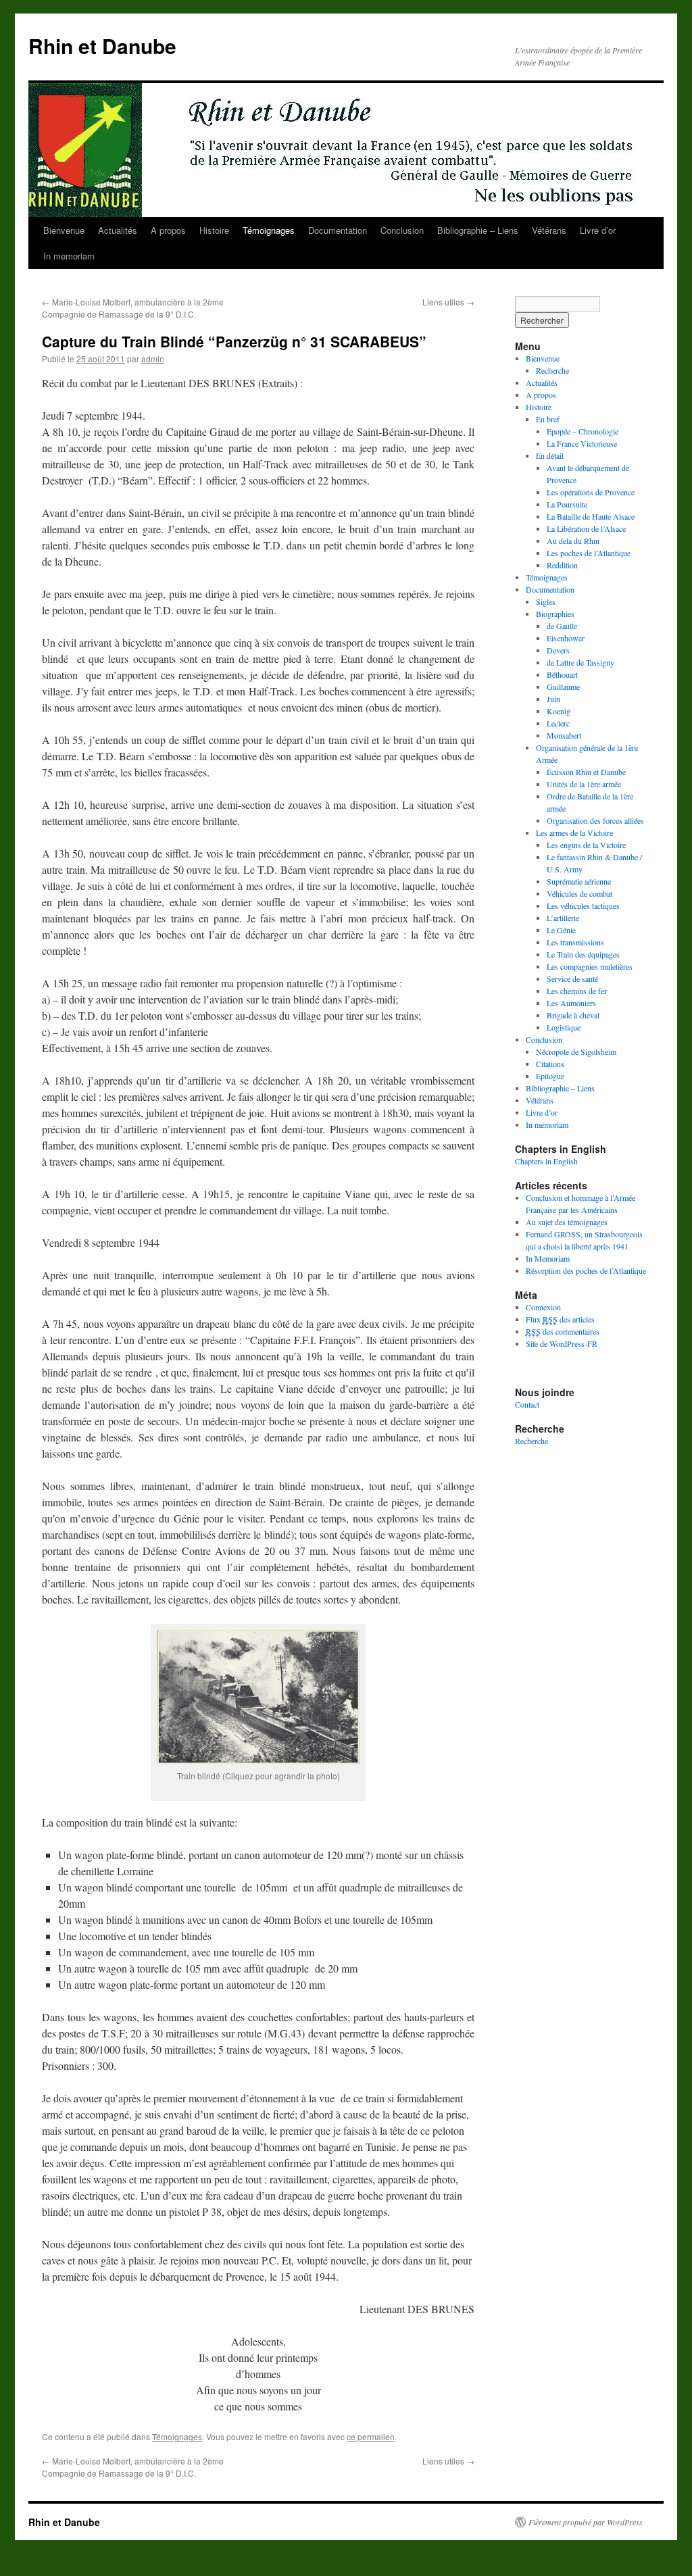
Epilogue (550, 1076)
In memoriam (69, 256)
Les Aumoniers (571, 1003)
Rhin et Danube (102, 46)
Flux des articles (560, 1319)
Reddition (562, 565)
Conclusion (402, 230)
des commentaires (563, 1331)
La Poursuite (567, 504)
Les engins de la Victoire (586, 845)
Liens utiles (448, 302)
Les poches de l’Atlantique (589, 553)
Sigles (546, 601)
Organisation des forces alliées (595, 820)
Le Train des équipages (583, 954)
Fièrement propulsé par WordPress (586, 2522)
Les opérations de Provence (591, 492)
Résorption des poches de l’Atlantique (586, 1270)
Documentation (338, 230)
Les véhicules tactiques (583, 906)
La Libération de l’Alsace (586, 528)
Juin (553, 699)
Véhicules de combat (579, 893)
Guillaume (563, 687)
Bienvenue (64, 230)
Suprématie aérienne (579, 881)
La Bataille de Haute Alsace (591, 516)
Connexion (543, 1307)
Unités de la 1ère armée (584, 784)
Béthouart (562, 674)
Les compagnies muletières (590, 966)
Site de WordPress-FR (562, 1343)
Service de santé (572, 979)
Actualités (118, 230)
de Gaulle (562, 626)
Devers (558, 650)
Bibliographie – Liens (478, 230)
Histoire (214, 230)
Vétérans (549, 230)
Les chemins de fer (577, 991)
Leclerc (558, 723)
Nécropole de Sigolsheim (576, 1051)
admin (153, 358)
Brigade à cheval (573, 1015)
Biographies (555, 614)
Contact (527, 1404)
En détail (550, 455)
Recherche (552, 370)
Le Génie (561, 930)
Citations (550, 1064)
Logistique (564, 1027)
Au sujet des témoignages (567, 1222)
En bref (548, 419)
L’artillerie (563, 918)
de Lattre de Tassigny (580, 662)
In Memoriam (548, 1258)
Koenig (559, 711)
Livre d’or (598, 230)
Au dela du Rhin (573, 541)
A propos (168, 230)
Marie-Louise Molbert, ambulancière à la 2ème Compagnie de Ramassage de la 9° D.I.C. (133, 308)
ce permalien (371, 2436)
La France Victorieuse (582, 443)
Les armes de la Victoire (574, 833)
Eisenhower (566, 638)
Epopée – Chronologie (583, 431)
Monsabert (564, 735)
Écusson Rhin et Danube (586, 772)
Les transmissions (575, 942)
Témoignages (269, 230)
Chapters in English (546, 1161)
